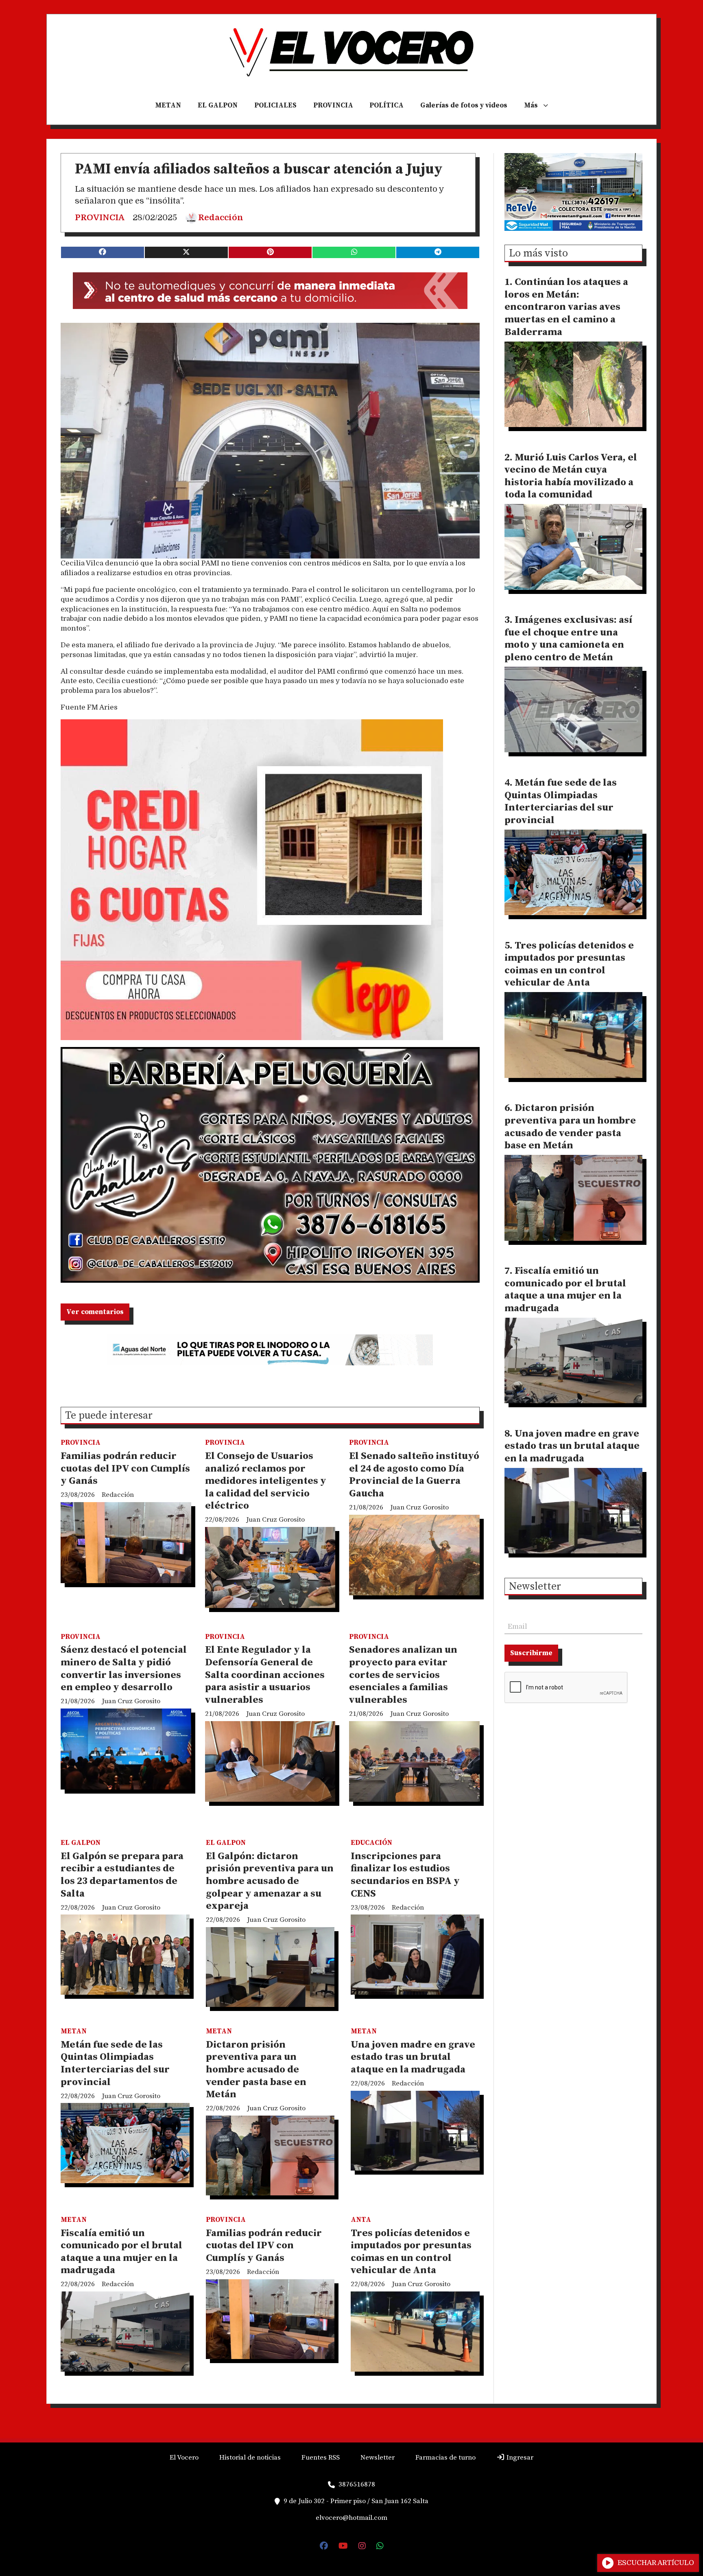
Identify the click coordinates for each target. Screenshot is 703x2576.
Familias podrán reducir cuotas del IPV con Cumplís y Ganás (125, 1469)
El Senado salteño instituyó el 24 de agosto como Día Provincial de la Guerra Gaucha (414, 1475)
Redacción (221, 218)
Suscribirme (531, 1653)
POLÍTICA (386, 105)
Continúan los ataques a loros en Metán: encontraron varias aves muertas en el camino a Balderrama (566, 307)
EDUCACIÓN (371, 1843)
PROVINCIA (333, 105)
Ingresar (519, 2458)
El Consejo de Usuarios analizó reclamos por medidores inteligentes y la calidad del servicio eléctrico (266, 1481)
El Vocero (184, 2458)
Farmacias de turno (445, 2458)
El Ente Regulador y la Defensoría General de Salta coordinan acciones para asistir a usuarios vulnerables (265, 1675)
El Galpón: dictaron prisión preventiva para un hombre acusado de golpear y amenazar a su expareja (270, 1881)
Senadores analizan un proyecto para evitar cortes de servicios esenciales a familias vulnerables (403, 1675)
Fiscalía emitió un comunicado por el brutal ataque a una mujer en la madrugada (121, 2252)
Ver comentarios (95, 1312)
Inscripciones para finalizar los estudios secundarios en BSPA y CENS (405, 1875)
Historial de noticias (250, 2458)
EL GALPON (218, 105)
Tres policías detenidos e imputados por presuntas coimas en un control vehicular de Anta (411, 2252)
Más (531, 105)
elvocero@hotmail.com (351, 2518)
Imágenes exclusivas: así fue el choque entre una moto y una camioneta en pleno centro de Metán (568, 639)
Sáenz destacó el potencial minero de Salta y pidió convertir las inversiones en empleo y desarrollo (124, 1669)
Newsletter (535, 1587)
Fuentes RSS (321, 2458)
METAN (168, 105)
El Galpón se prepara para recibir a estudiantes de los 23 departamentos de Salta (122, 1875)
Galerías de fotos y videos (464, 105)
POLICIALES (275, 105)
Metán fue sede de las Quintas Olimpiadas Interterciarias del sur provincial (115, 2063)
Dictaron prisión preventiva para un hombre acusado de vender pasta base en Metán (256, 2070)
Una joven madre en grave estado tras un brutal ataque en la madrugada (413, 2057)
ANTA (361, 2220)
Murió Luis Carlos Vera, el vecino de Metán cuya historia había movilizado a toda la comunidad (571, 476)
